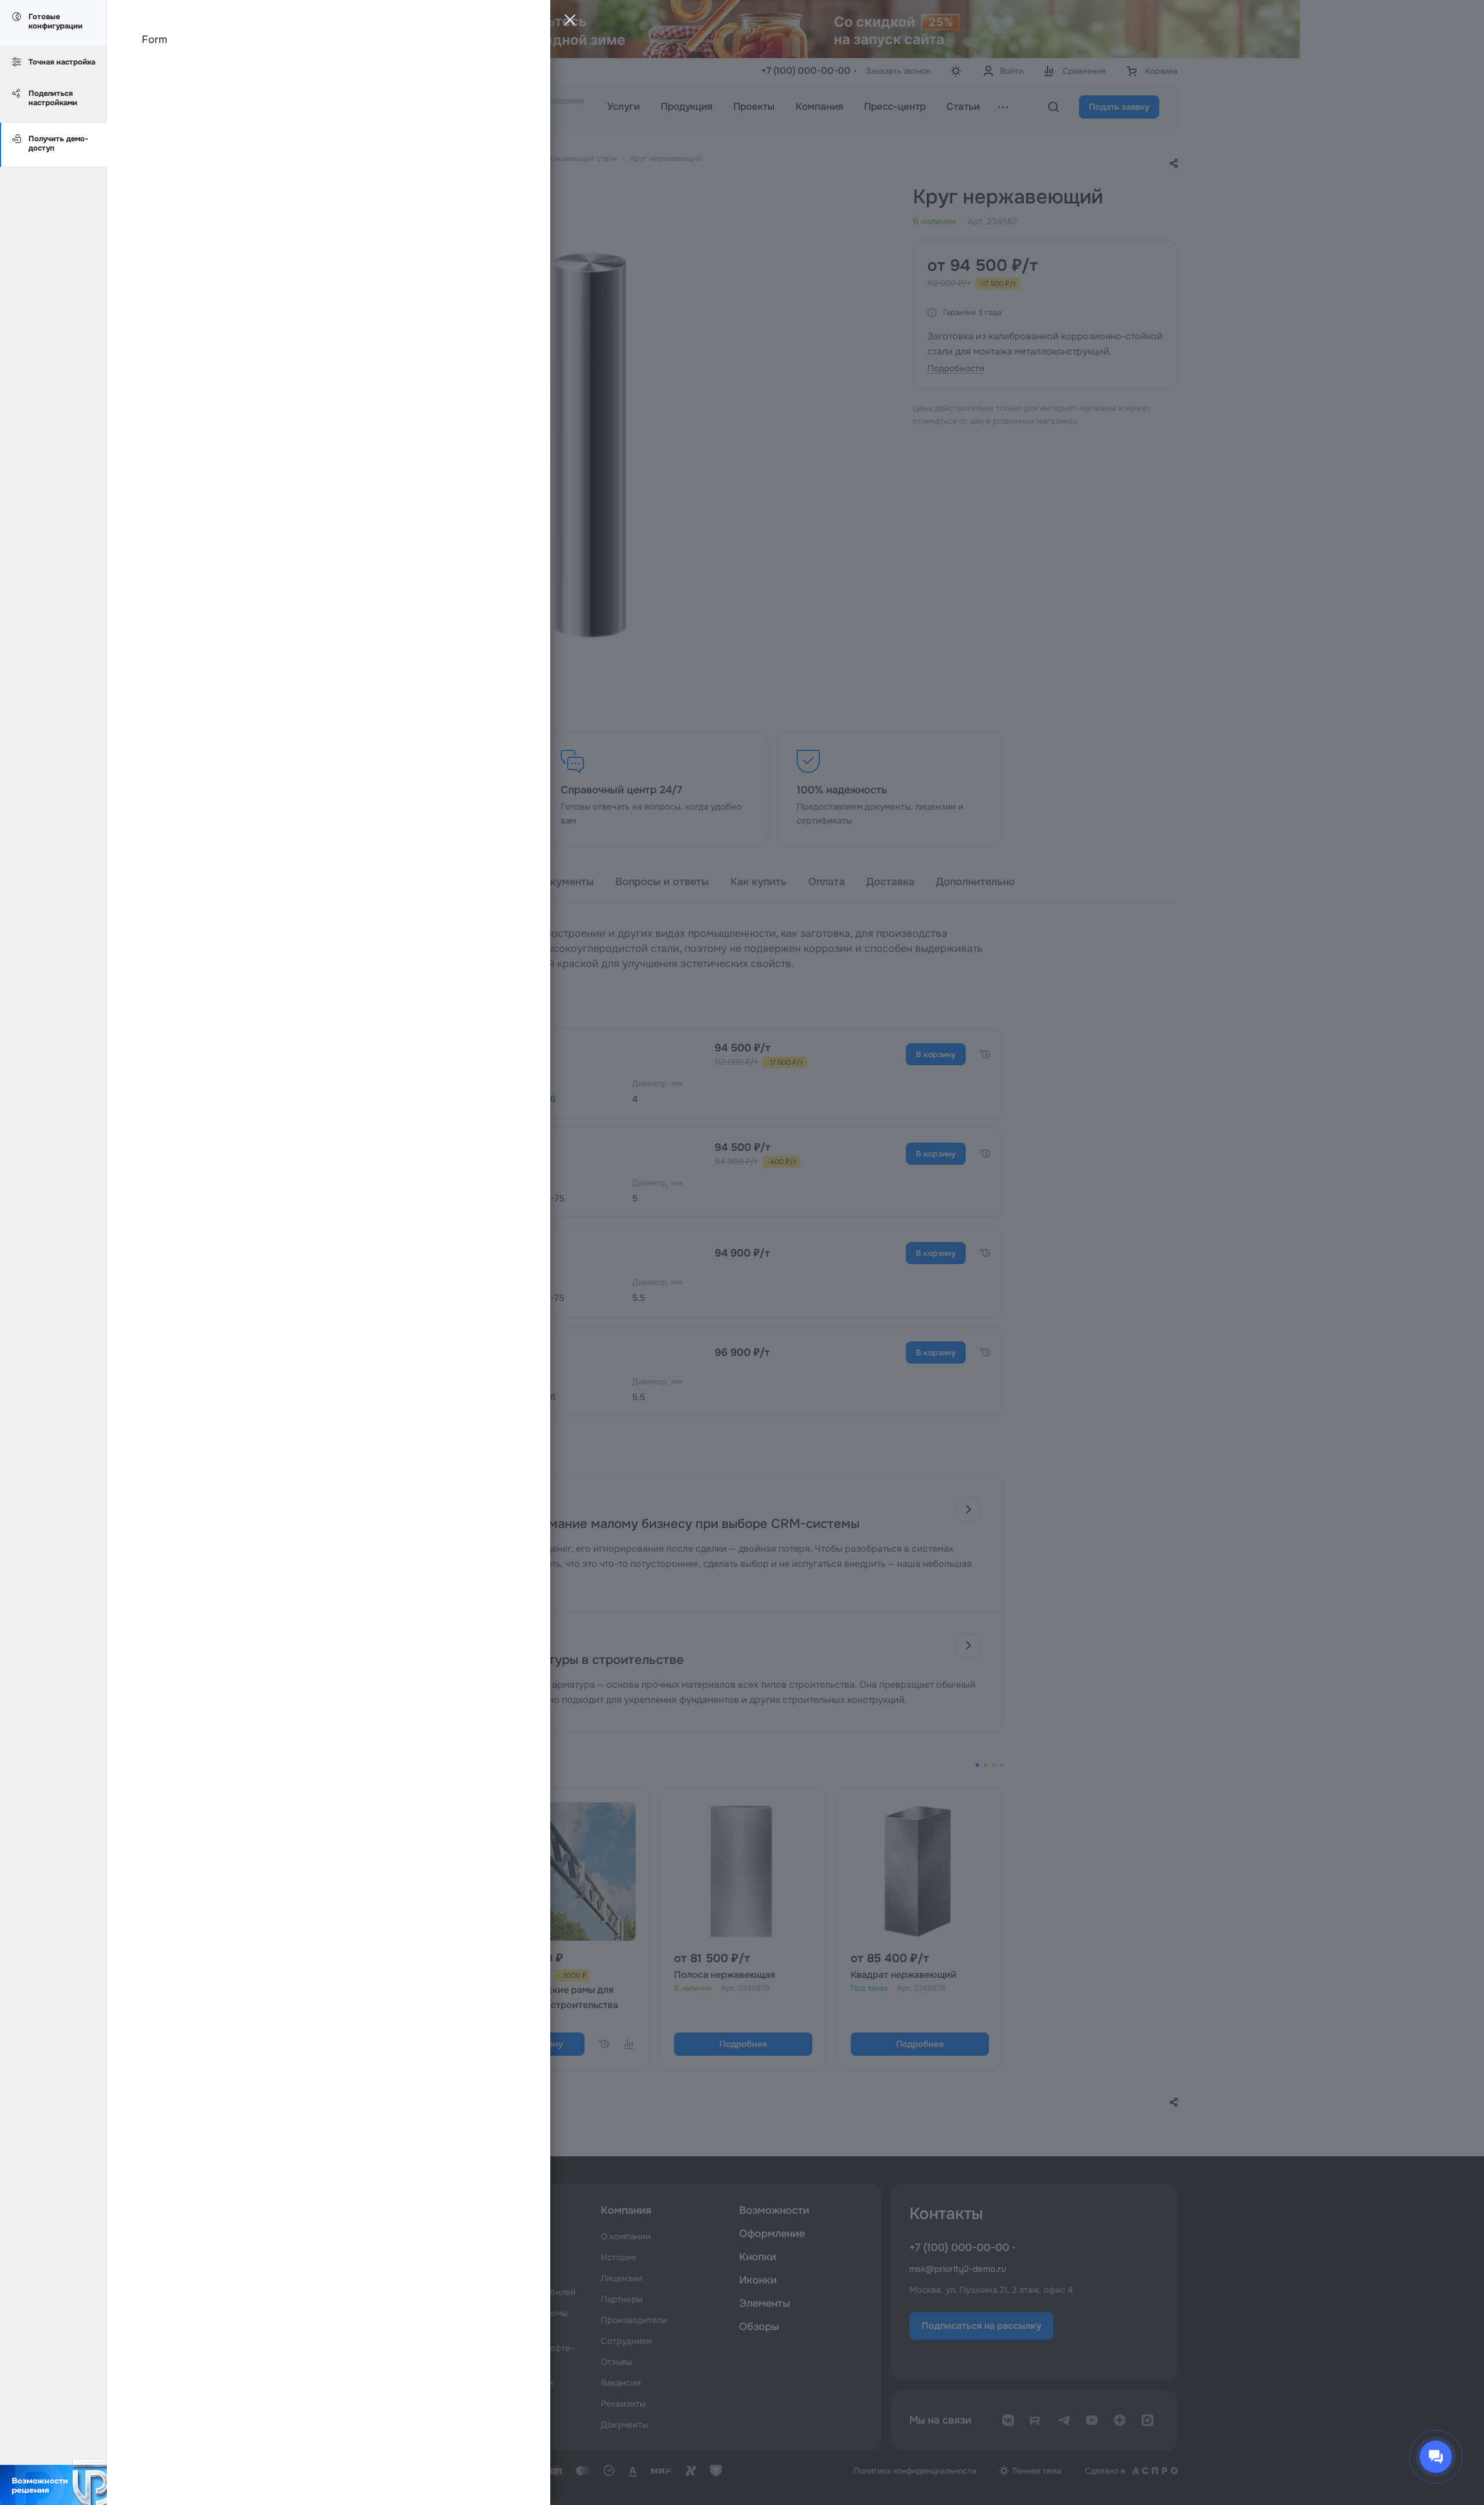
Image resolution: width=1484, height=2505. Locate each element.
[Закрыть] (567, 23)
